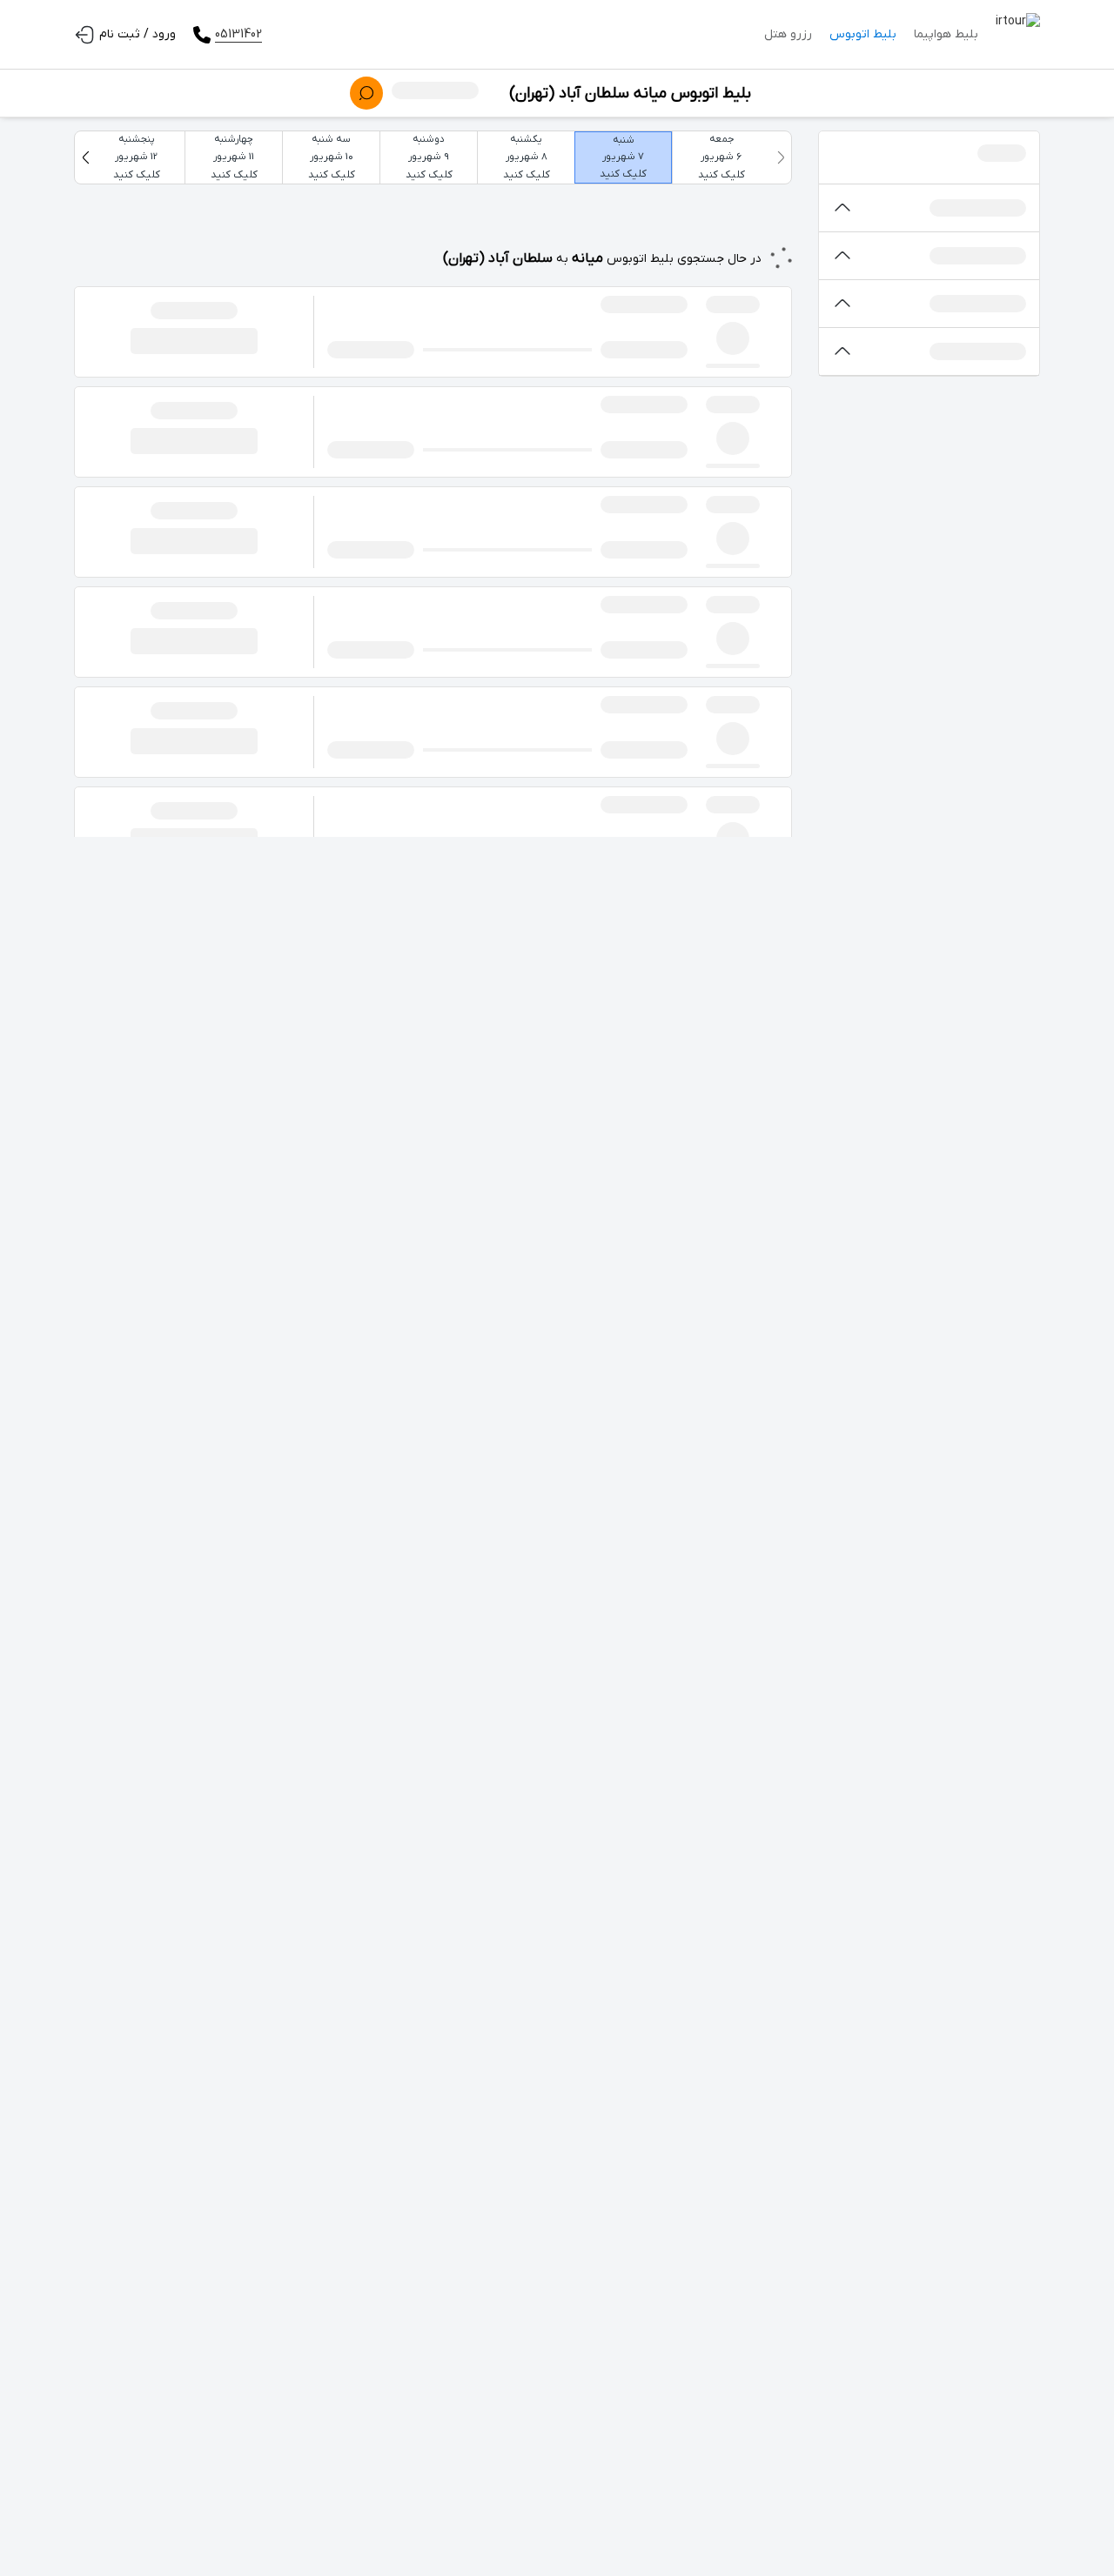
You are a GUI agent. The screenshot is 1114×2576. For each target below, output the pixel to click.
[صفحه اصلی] (1018, 35)
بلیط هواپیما (946, 34)
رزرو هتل (788, 34)
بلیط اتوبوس (863, 34)
